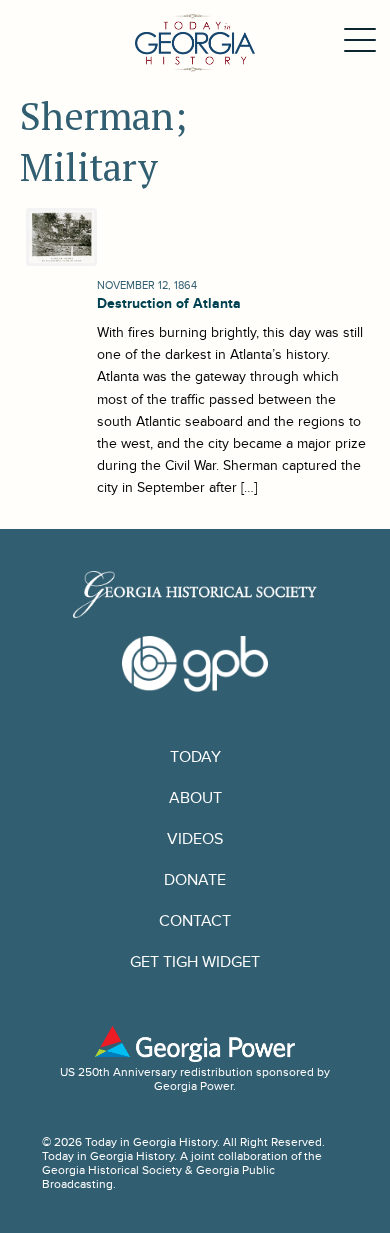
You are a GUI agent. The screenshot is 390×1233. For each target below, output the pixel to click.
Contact (195, 921)
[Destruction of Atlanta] (59, 237)
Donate (195, 880)
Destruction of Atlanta (169, 303)
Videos (195, 839)
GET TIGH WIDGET (195, 962)
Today (195, 757)
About (195, 798)
